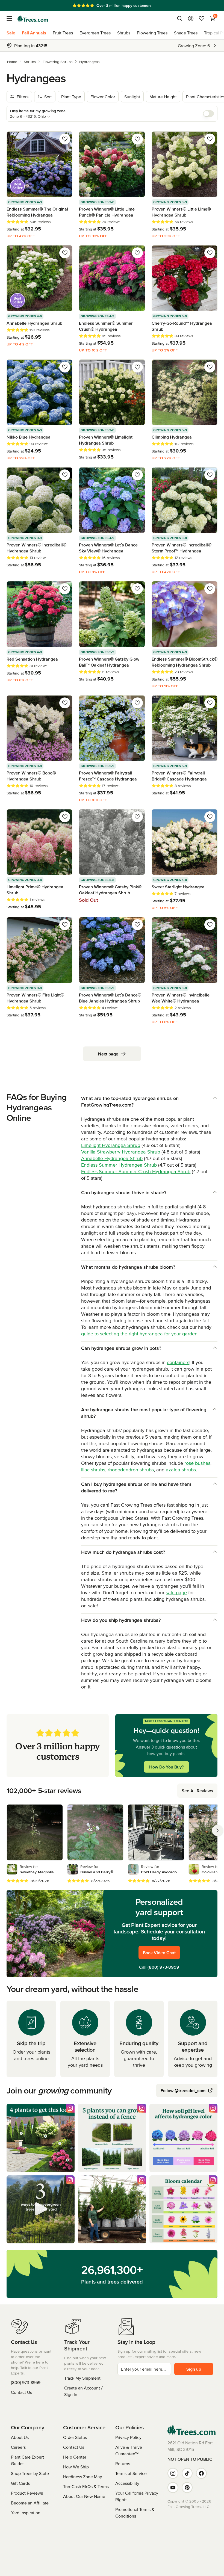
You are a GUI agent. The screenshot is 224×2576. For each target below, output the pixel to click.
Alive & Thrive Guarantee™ (129, 2450)
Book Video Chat (159, 1953)
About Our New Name (84, 2496)
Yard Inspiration (26, 2513)
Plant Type (71, 97)
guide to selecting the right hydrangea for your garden (139, 1334)
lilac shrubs (93, 1470)
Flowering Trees (152, 33)
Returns (123, 2463)
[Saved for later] (65, 139)
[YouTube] (173, 2488)
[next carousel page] (217, 1830)
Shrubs (124, 33)
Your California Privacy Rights (137, 2496)
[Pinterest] (187, 2488)
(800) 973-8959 (163, 1967)
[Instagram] (173, 2473)
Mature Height (163, 97)
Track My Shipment (82, 2378)
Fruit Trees (63, 33)
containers (178, 1362)
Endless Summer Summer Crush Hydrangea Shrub (136, 1171)
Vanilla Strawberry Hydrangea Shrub (121, 1152)
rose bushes (197, 1463)
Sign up (194, 2369)
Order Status (75, 2437)
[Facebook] (201, 2473)
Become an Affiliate (30, 2503)
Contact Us (21, 2392)
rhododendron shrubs (131, 1470)
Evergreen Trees (95, 33)
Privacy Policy (128, 2437)
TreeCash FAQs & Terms (86, 2486)
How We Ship (76, 2467)
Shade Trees (186, 33)
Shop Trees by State (30, 2473)
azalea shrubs (181, 1470)
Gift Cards (20, 2483)
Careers (18, 2447)
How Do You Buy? (166, 1767)
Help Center (75, 2457)
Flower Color (103, 97)
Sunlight (132, 97)
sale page (176, 1592)
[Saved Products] (202, 19)
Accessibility (127, 2483)
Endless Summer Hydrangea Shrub (119, 1165)
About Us (20, 2437)
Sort (48, 97)
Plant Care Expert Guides (27, 2460)
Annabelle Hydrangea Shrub (112, 1158)
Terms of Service (131, 2473)
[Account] (191, 19)
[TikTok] (187, 2473)
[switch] (208, 114)
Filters (23, 97)
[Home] (33, 19)
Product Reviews (27, 2493)
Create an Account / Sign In (83, 2391)
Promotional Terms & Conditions (135, 2513)
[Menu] (11, 19)
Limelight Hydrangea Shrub (111, 1145)
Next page (108, 1054)
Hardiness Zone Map (83, 2477)
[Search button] (180, 19)
